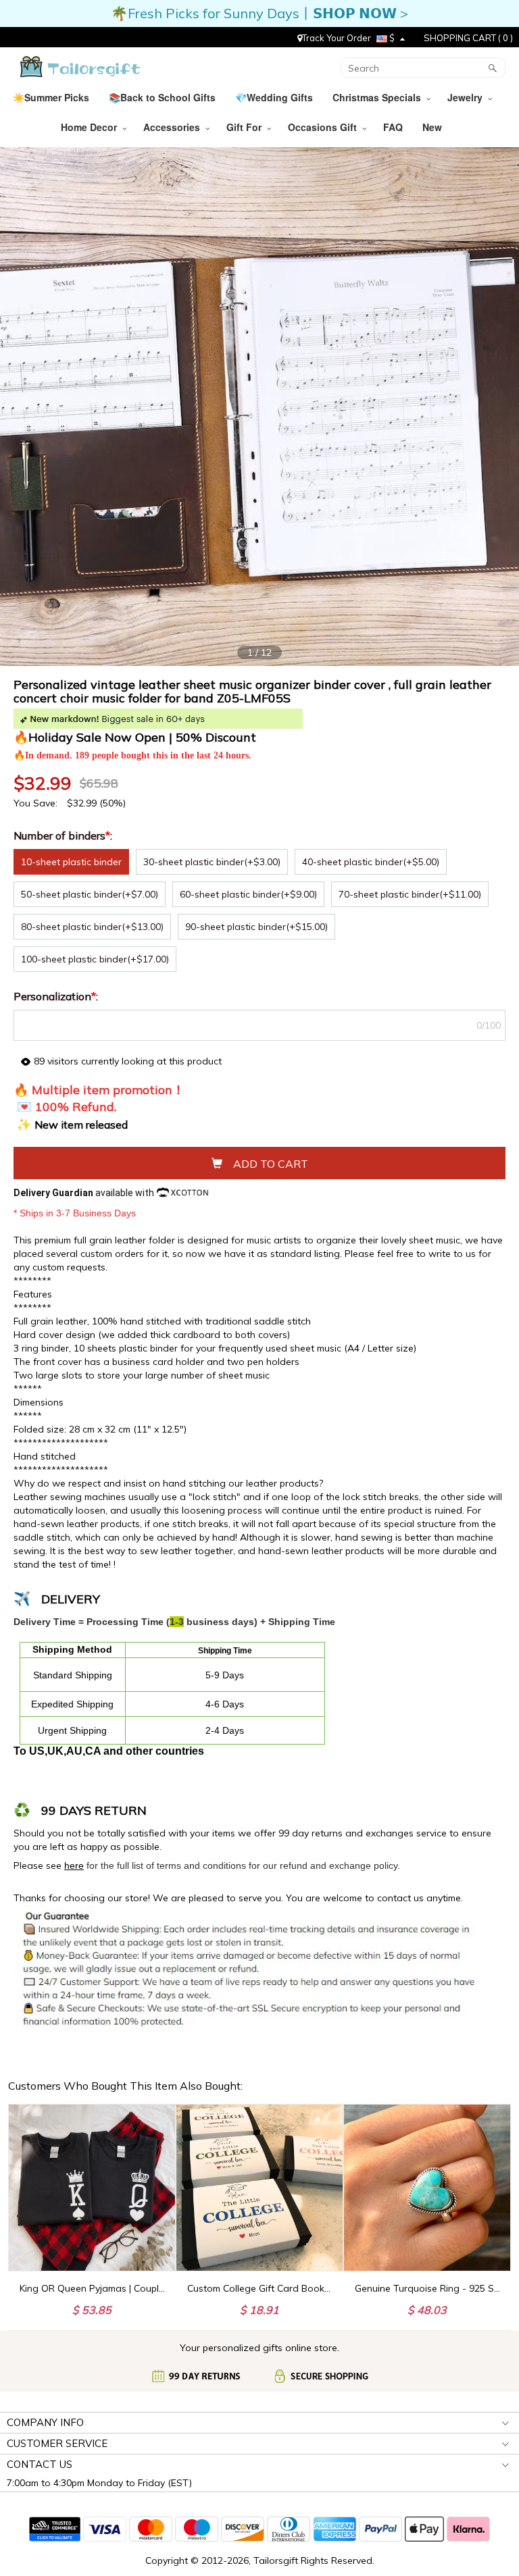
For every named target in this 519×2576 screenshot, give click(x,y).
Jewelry (468, 97)
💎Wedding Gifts (275, 97)
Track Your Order (337, 38)
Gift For (247, 127)
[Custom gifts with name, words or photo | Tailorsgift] (79, 67)
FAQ (394, 127)
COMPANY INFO (45, 2422)
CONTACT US (40, 2464)
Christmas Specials (379, 97)
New (434, 127)
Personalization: (57, 996)
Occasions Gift (325, 127)
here (74, 1865)
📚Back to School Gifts (164, 97)
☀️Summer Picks (52, 97)
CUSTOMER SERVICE (57, 2443)
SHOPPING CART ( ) (468, 38)
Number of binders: (64, 835)
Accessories (174, 127)
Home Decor (92, 127)
